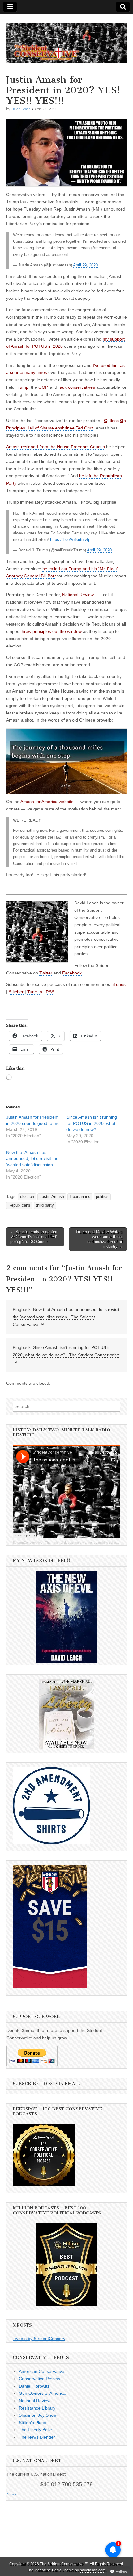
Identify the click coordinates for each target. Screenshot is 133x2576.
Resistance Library (37, 2408)
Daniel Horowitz (34, 2386)
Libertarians (80, 1197)
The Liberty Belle (35, 2430)
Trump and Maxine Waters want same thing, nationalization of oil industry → (99, 1239)
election (27, 1197)
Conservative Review (39, 2379)
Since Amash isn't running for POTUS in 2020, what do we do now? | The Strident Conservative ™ (66, 1355)
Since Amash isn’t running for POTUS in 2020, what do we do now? (92, 1123)
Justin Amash (52, 1197)
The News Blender (37, 2437)
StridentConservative (28, 1542)
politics (102, 1197)
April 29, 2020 (85, 265)
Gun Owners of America (42, 2393)
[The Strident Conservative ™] (66, 40)
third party (45, 1205)
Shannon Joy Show (38, 2415)
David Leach (21, 109)
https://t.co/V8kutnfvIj (70, 540)
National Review (35, 2401)
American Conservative (42, 2371)
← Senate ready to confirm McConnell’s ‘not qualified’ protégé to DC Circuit (34, 1237)
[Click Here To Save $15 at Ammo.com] (50, 1987)
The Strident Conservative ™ (64, 2564)
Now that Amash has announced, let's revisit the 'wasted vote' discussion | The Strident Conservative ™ (66, 1317)
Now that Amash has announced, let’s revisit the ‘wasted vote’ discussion (32, 1158)
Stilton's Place (32, 2423)
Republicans (19, 1205)
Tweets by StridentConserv (39, 2339)
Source (12, 2494)
